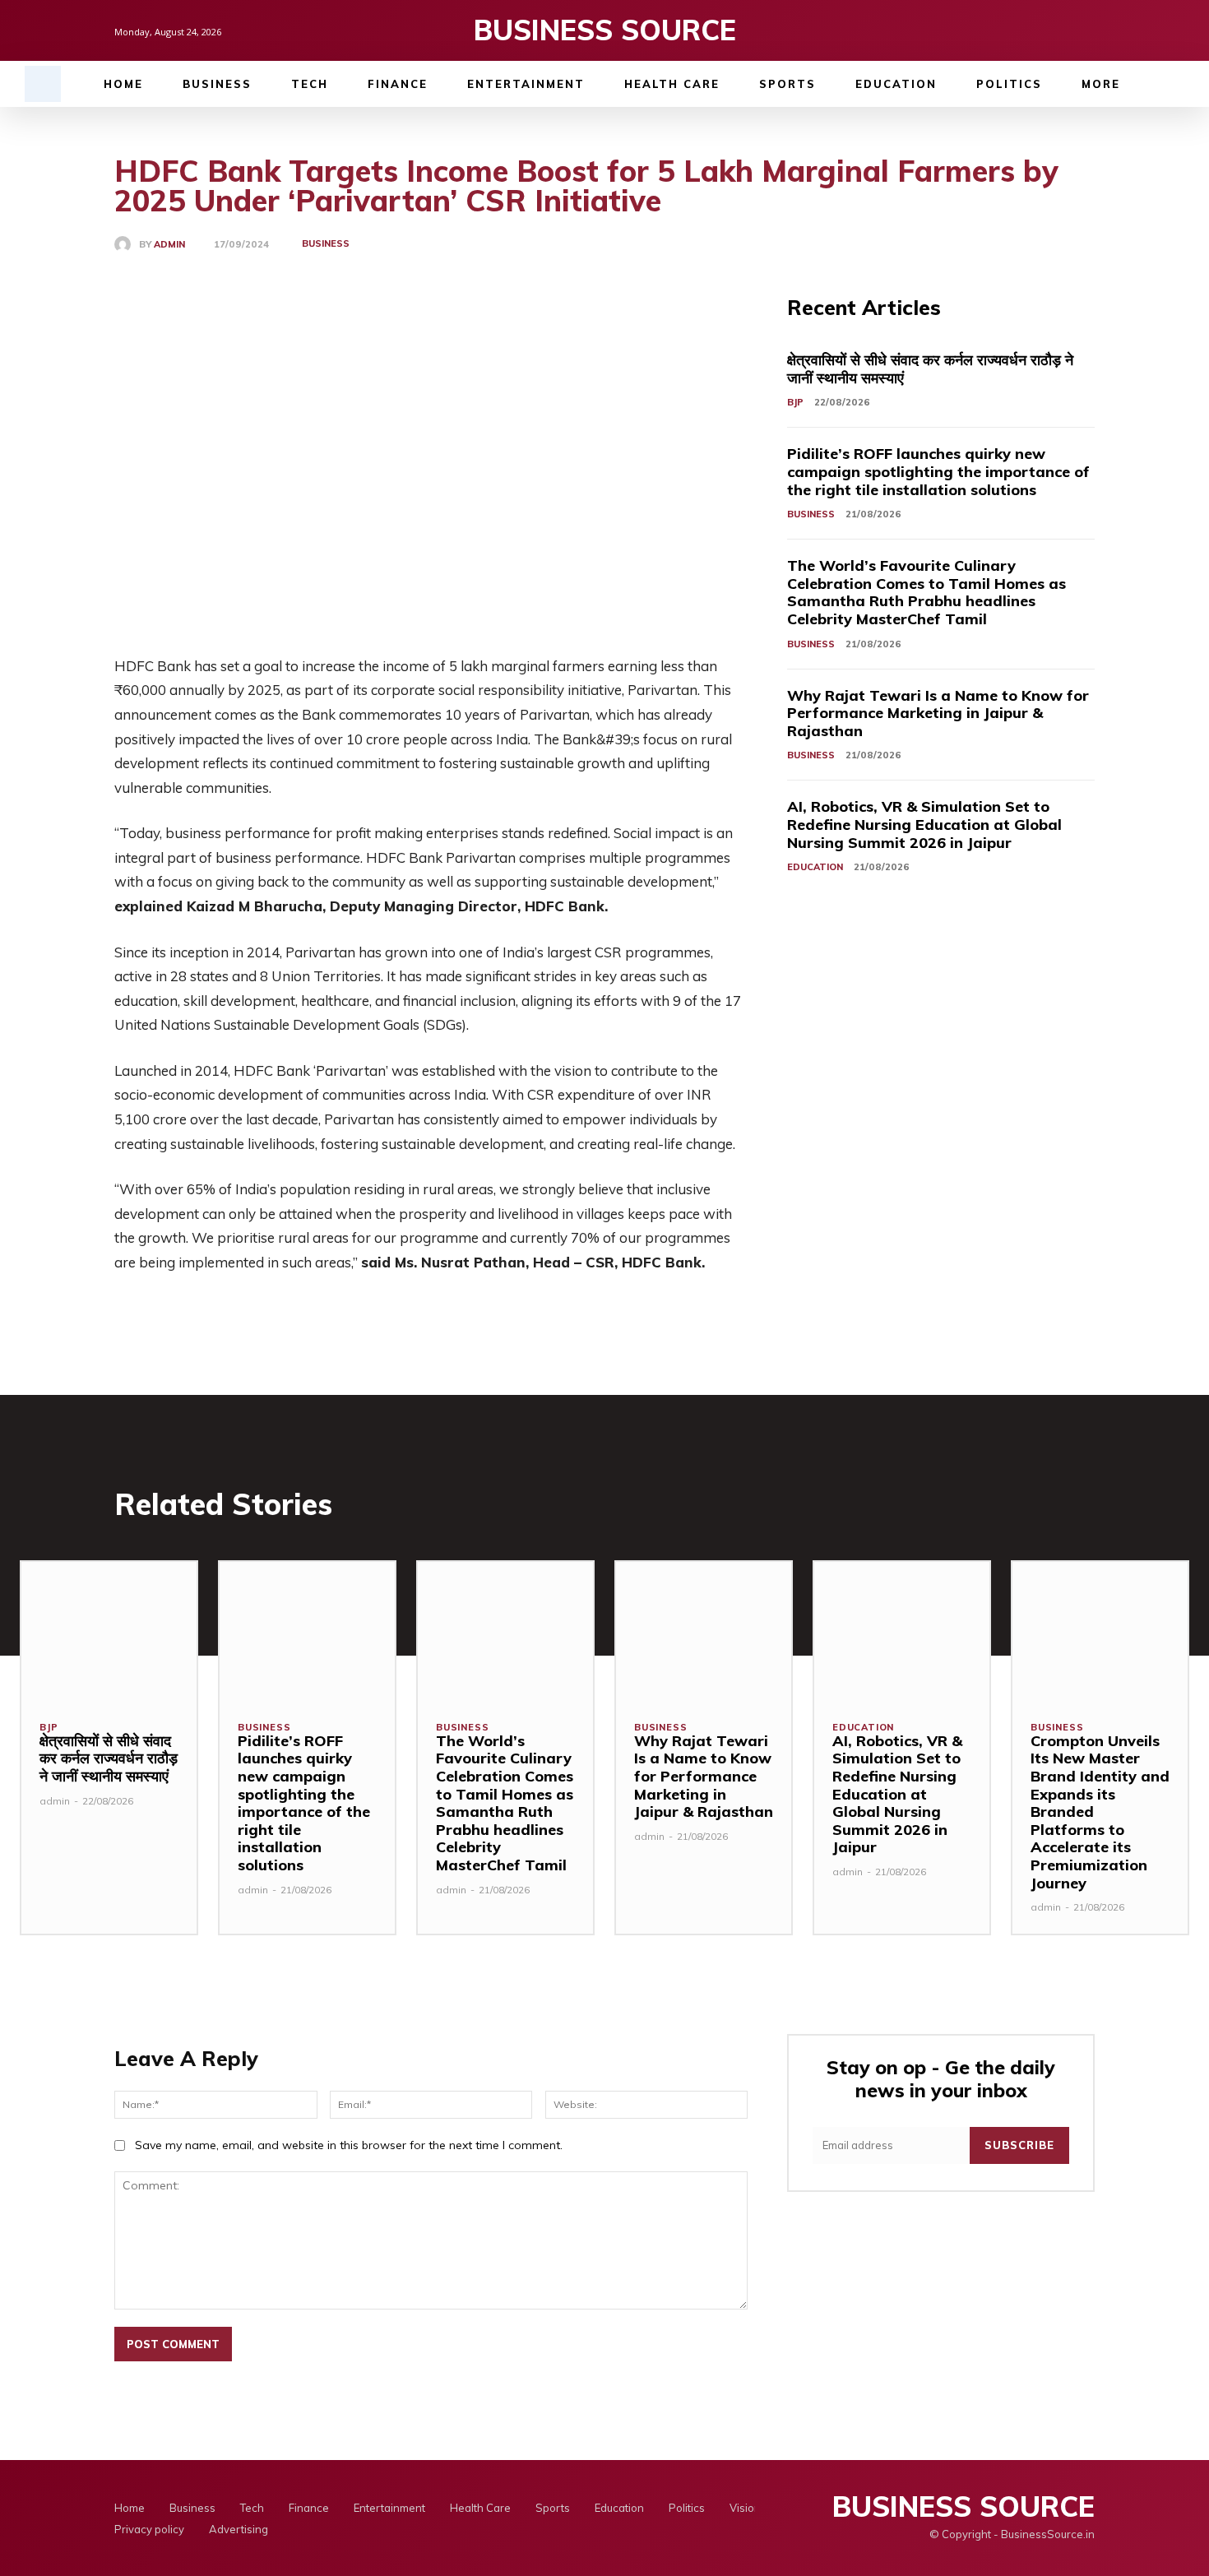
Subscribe (1019, 2145)
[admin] (127, 244)
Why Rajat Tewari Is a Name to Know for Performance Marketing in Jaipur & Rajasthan (938, 713)
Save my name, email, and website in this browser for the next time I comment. (349, 2145)
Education (815, 867)
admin (169, 245)
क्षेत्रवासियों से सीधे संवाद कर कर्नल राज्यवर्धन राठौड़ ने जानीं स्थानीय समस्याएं (930, 369)
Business (326, 243)
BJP (795, 402)
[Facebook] (1029, 30)
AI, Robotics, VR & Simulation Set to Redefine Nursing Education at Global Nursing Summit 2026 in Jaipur (924, 824)
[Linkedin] (1085, 30)
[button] (43, 84)
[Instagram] (1057, 30)
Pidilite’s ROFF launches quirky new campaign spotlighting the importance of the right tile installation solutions (938, 471)
